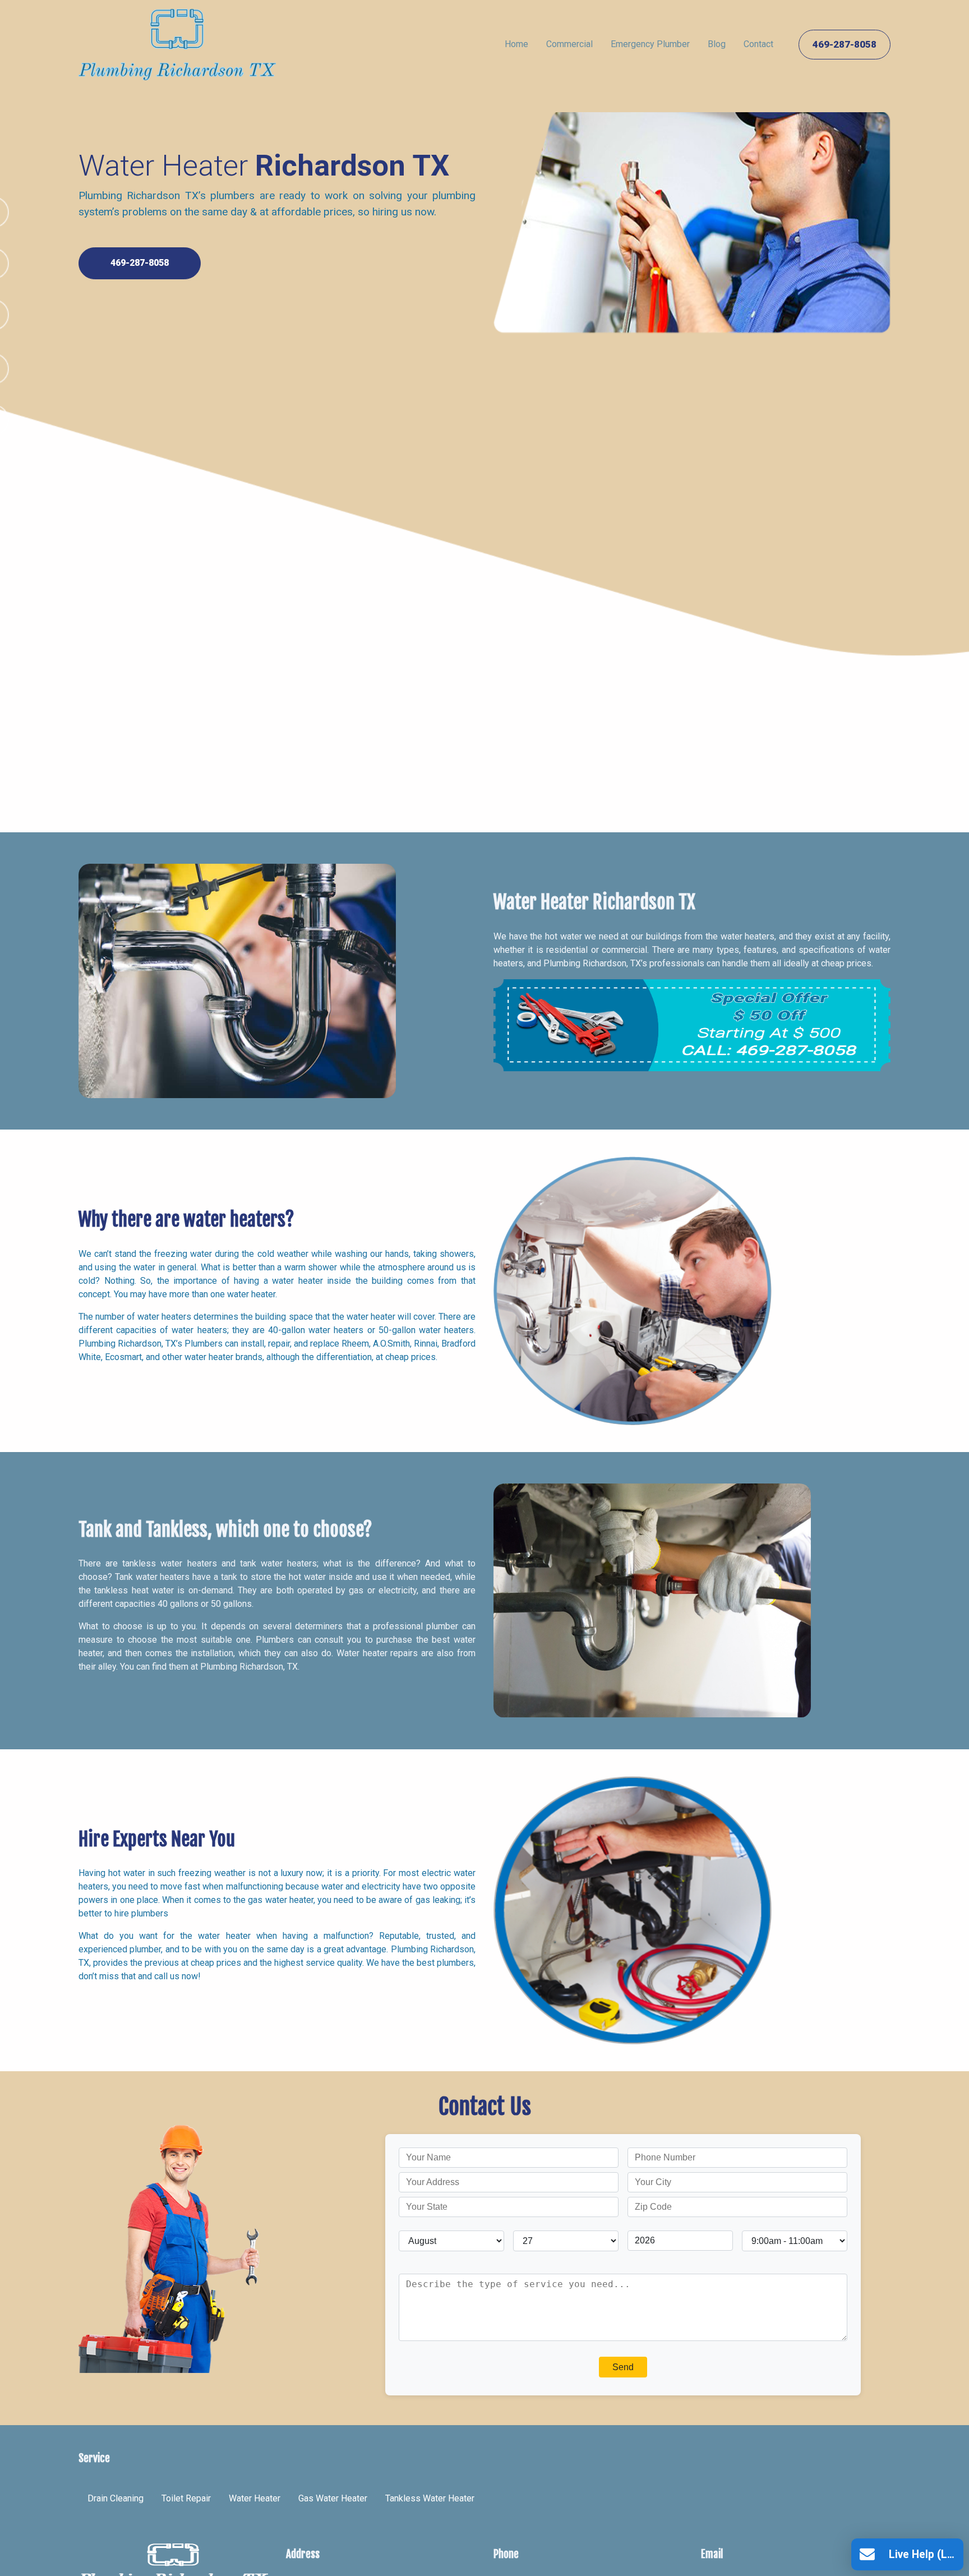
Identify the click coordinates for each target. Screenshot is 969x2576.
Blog (717, 44)
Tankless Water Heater (430, 2498)
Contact (758, 44)
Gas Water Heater (333, 2498)
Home (516, 44)
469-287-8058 (845, 44)
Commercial (569, 44)
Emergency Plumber (650, 44)
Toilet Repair (186, 2498)
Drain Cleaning (116, 2498)
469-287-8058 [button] (140, 263)
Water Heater (255, 2498)
